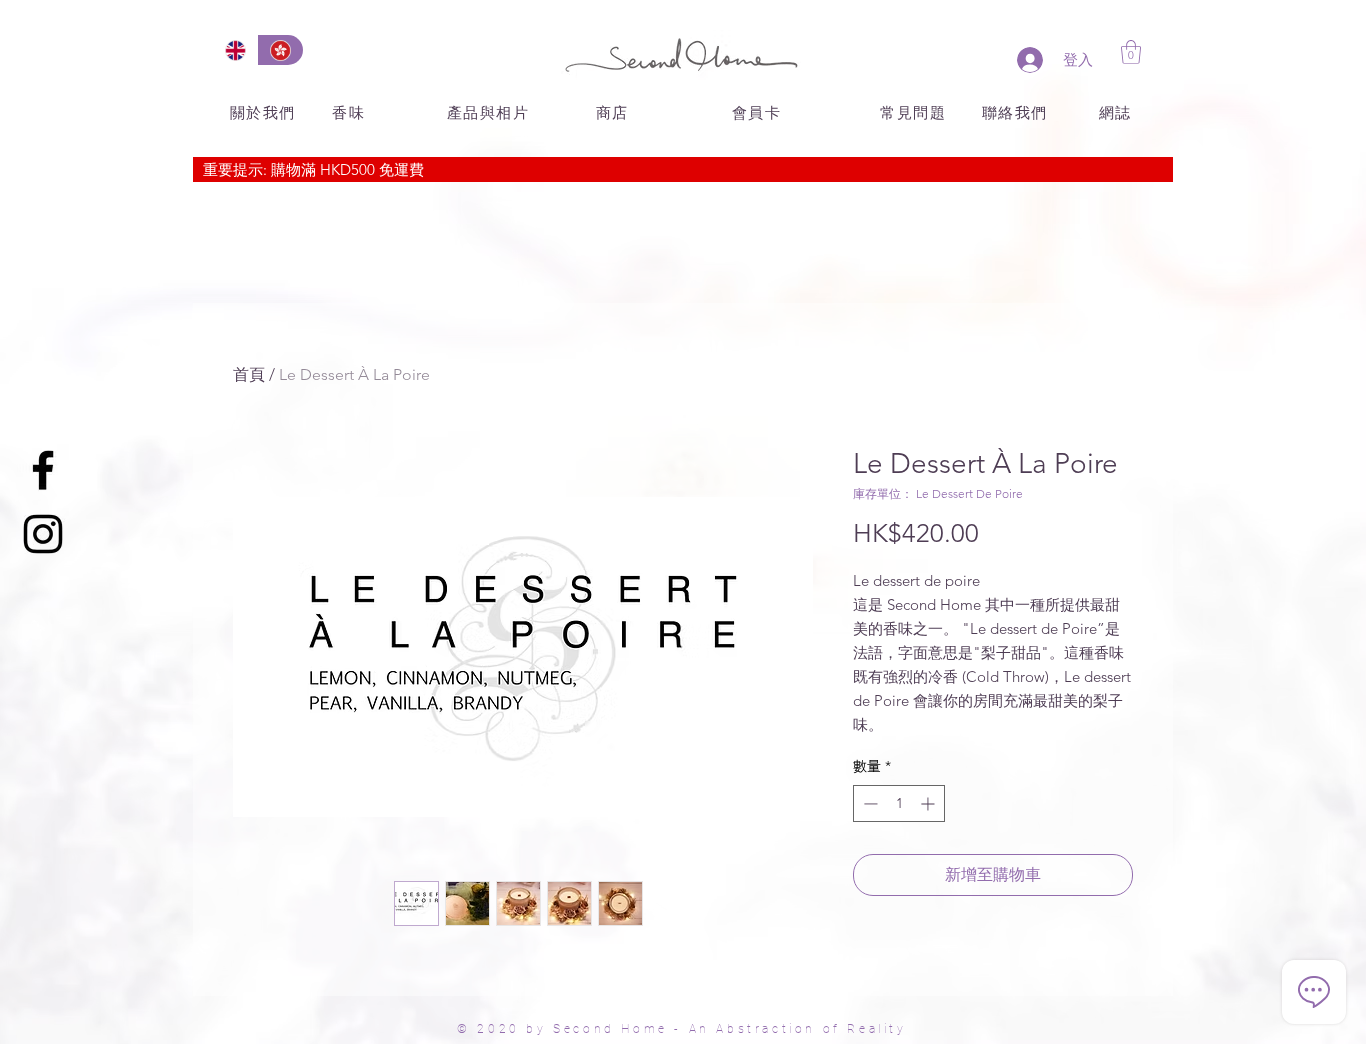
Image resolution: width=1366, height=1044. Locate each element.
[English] (235, 50)
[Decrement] (868, 803)
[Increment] (929, 803)
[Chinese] (281, 50)
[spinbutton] (899, 803)
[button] (1131, 52)
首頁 (249, 374)
